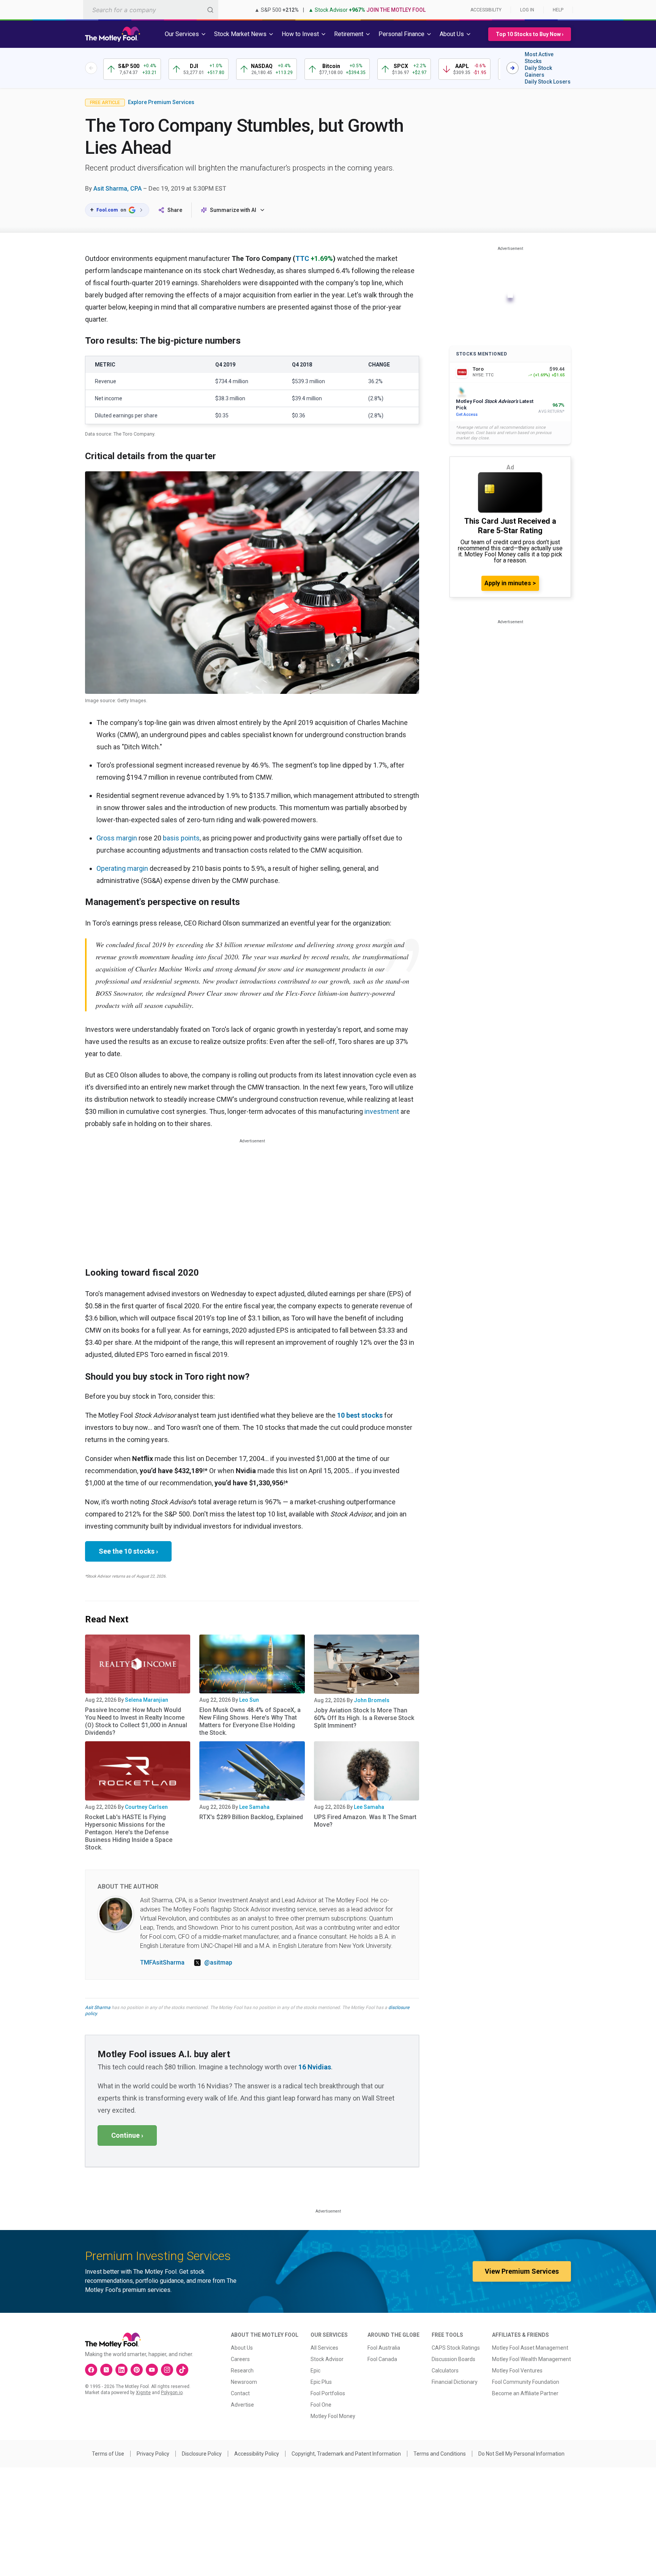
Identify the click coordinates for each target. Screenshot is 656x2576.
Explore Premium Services (161, 102)
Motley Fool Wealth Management (531, 2359)
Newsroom (244, 2382)
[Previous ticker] (91, 68)
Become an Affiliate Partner (525, 2393)
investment (382, 1111)
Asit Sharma (98, 2007)
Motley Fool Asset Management (530, 2348)
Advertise (242, 2405)
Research (242, 2371)
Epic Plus (321, 2382)
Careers (240, 2359)
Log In (527, 10)
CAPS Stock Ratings (456, 2348)
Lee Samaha (254, 1807)
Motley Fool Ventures (517, 2371)
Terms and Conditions (440, 2454)
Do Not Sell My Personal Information (521, 2454)
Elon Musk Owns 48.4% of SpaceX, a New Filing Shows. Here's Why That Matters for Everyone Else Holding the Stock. (250, 1721)
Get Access (467, 415)
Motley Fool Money (333, 2416)
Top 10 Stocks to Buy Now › (530, 34)
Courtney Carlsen (146, 1807)
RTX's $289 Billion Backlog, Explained (251, 1817)
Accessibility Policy (257, 2454)
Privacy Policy (153, 2454)
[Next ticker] (512, 68)
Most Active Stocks (539, 58)
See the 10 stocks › (128, 1551)
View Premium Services (522, 2271)
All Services (324, 2348)
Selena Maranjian (147, 1700)
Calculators (445, 2371)
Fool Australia (384, 2348)
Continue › (127, 2135)
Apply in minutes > (510, 583)
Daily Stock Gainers (538, 71)
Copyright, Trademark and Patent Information (346, 2454)
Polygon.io (172, 2393)
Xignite (143, 2393)
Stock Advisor (327, 2359)
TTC (302, 258)
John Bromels (372, 1700)
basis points (181, 838)
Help (558, 10)
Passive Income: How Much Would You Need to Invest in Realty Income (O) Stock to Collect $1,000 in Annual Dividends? (136, 1721)
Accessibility (486, 10)
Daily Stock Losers (548, 82)
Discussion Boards (453, 2359)
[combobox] (151, 10)
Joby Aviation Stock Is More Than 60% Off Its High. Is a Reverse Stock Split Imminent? (364, 1718)
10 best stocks (360, 1415)
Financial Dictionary (455, 2382)
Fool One (321, 2405)
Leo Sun (249, 1700)
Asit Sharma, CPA (117, 189)
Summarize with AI (233, 210)
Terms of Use (108, 2454)
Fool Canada (382, 2359)
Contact (240, 2393)
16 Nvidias (315, 2067)
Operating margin (122, 868)
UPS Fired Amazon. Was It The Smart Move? (365, 1821)
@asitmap (218, 1962)
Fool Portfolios (328, 2393)
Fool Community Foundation (526, 2382)
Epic (315, 2371)
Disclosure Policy (202, 2454)
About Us (242, 2348)
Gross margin (117, 838)
